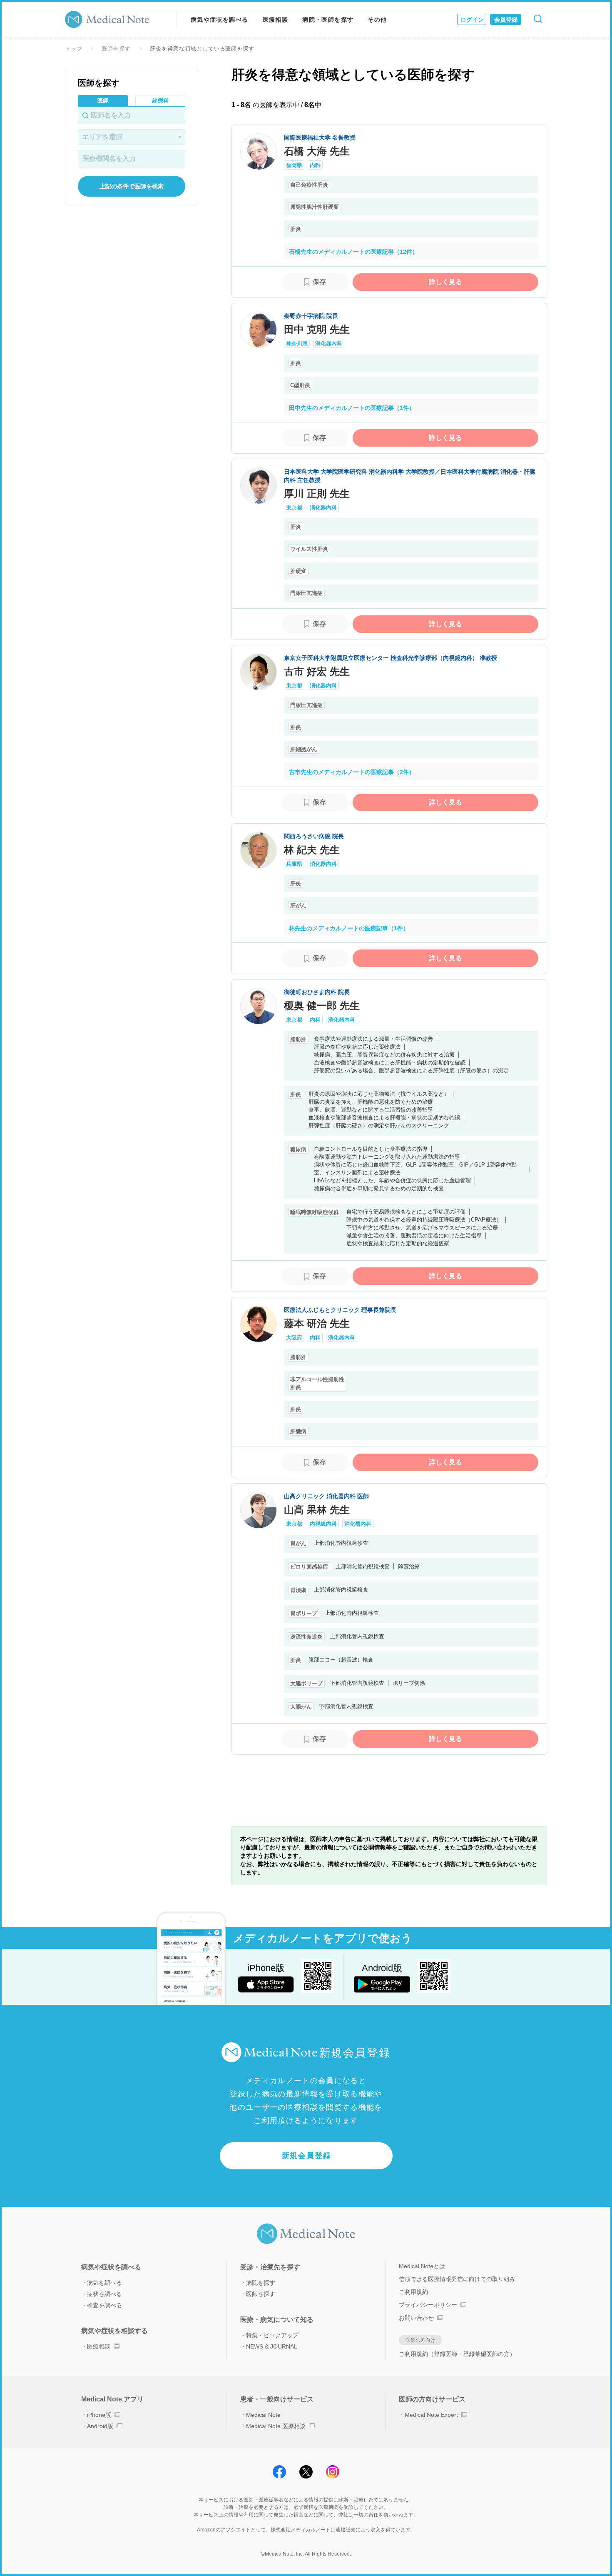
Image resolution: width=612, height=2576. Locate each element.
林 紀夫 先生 (312, 850)
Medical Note (263, 2415)
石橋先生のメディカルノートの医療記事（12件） (353, 252)
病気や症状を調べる (220, 20)
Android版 (100, 2426)
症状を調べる (104, 2294)
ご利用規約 (413, 2292)
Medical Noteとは (422, 2266)
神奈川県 (297, 344)
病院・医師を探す (328, 20)
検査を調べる (104, 2305)
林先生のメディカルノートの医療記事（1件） (349, 928)
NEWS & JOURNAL (272, 2346)
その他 (377, 20)
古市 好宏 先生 (317, 671)
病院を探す (261, 2283)
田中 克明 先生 (317, 329)
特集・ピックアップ (272, 2335)
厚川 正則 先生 (317, 493)
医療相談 (276, 20)
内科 (315, 165)
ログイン (472, 20)
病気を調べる (104, 2283)
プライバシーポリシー (428, 2305)
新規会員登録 (307, 2156)
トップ (74, 49)
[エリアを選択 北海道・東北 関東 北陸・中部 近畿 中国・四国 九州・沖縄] (132, 137)
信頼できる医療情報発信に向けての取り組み (457, 2279)
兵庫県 (294, 864)
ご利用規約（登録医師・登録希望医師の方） (457, 2354)
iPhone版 (99, 2415)
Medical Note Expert (431, 2415)
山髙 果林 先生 (317, 1510)
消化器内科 (329, 344)
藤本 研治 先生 (317, 1323)
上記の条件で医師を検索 (132, 186)
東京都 (294, 508)
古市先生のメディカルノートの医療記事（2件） (352, 772)
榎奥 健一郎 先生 (322, 1006)
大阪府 (294, 1338)
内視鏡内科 (323, 1524)
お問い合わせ (416, 2318)
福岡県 (294, 165)
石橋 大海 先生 (317, 151)
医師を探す (116, 49)
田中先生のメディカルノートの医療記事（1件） (352, 408)
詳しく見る (445, 282)
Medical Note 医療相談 (276, 2426)
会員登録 (506, 20)
